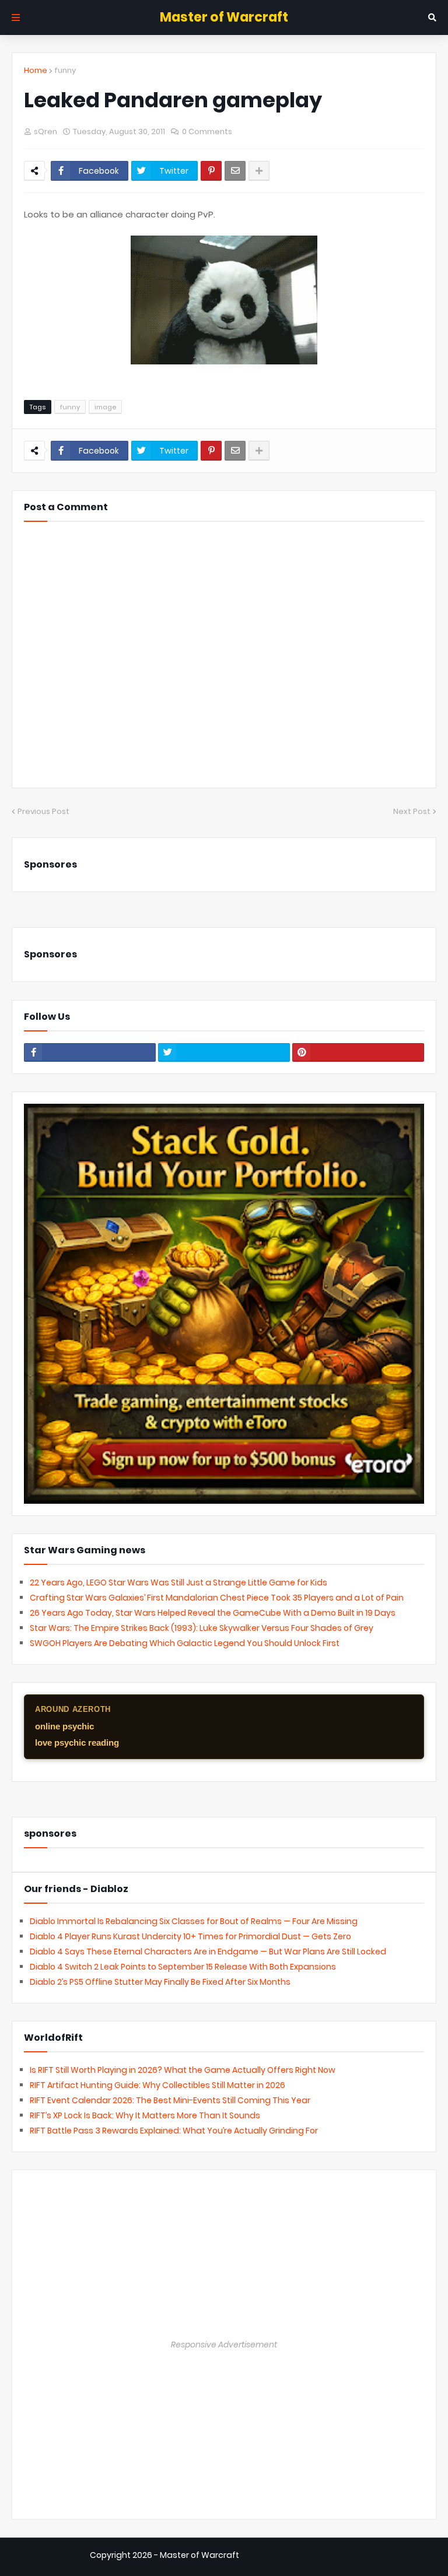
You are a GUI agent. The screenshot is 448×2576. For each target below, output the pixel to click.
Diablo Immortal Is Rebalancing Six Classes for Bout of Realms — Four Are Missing (194, 1921)
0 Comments (207, 131)
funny (65, 70)
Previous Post (43, 811)
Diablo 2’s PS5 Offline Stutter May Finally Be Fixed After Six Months (160, 1982)
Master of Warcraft (224, 17)
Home (36, 70)
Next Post (412, 811)
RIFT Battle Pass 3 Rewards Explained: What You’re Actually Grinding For (174, 2131)
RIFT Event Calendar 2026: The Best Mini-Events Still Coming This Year (170, 2100)
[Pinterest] (211, 171)
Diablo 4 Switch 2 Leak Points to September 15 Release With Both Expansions (183, 1967)
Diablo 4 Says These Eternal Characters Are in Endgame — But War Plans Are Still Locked (208, 1952)
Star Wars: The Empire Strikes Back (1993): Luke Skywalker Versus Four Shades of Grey (202, 1628)
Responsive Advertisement (224, 2345)
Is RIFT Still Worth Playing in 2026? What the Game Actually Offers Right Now (183, 2070)
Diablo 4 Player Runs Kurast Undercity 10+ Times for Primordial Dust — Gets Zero (190, 1936)
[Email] (235, 171)
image (105, 407)
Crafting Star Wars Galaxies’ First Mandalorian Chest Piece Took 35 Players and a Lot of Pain (217, 1598)
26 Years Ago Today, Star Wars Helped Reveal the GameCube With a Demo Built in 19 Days (213, 1613)
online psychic (64, 1726)
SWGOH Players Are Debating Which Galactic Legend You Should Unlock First (185, 1643)
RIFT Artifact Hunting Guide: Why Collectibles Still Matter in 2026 (157, 2085)
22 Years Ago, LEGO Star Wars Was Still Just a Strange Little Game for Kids (178, 1582)
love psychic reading (77, 1743)
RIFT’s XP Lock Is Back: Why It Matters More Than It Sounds (145, 2115)
